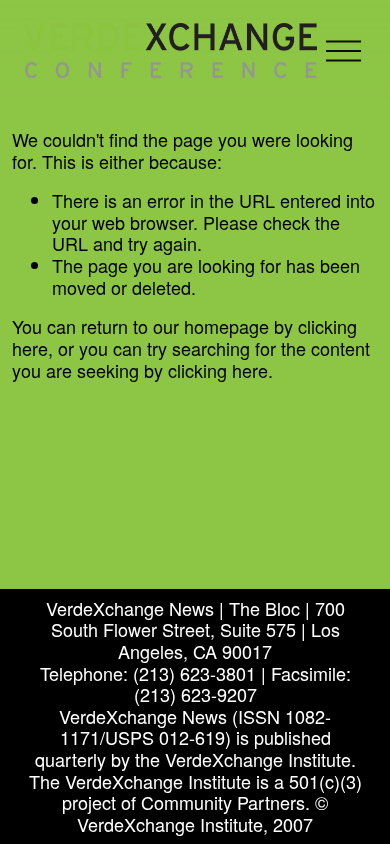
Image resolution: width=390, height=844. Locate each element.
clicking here (218, 370)
